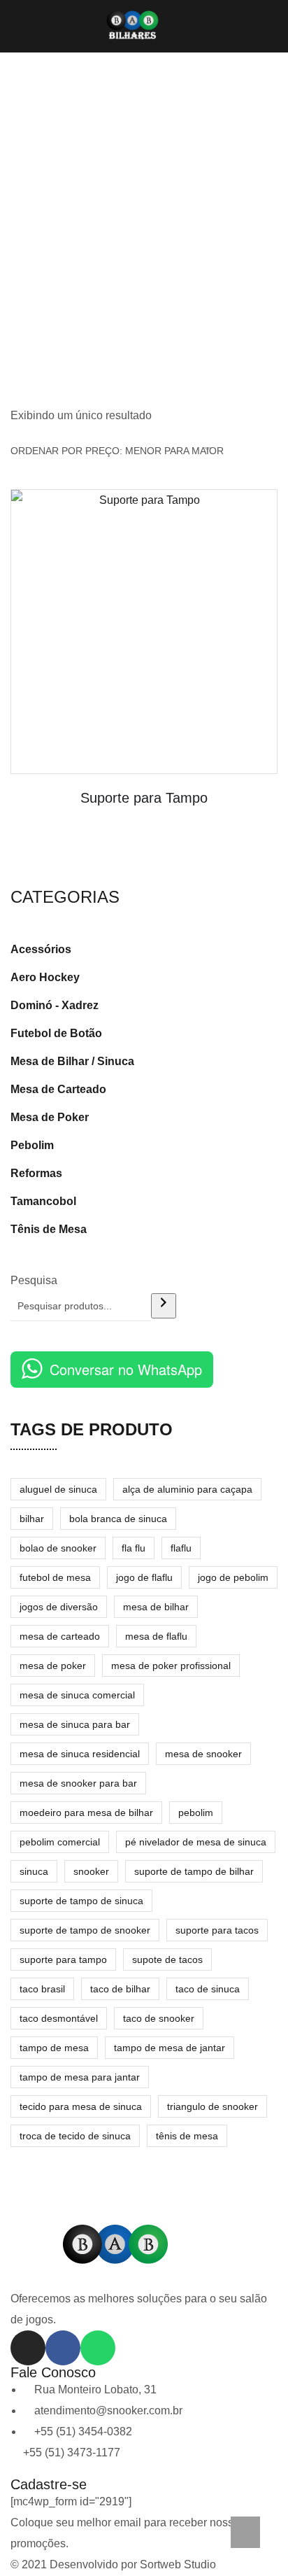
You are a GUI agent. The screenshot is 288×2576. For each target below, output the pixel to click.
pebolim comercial (60, 1842)
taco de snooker (159, 2018)
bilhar (32, 1519)
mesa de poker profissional (171, 1666)
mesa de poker (53, 1666)
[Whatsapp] (98, 2348)
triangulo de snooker (213, 2106)
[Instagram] (28, 2348)
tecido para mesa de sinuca (81, 2106)
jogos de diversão (59, 1607)
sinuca (34, 1871)
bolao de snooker (58, 1548)
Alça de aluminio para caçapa (187, 1489)
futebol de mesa (55, 1577)
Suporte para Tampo (144, 798)
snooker (91, 1871)
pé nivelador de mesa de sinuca (196, 1842)
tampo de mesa (54, 2048)
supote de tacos (167, 1959)
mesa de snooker (203, 1754)
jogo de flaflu (144, 1577)
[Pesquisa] (164, 1306)
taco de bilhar (120, 1989)
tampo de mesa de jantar (170, 2048)
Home (144, 235)
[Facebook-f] (63, 2348)
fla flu (134, 1548)
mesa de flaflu (156, 1636)
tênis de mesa (187, 2136)
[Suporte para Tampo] (144, 632)
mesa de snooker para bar (78, 1783)
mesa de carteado (60, 1636)
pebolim (196, 1813)
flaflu (181, 1548)
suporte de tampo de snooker (85, 1930)
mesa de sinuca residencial (80, 1754)
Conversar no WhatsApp (126, 1369)
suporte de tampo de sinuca (81, 1901)
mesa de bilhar (156, 1607)
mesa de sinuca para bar (75, 1724)
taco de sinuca (208, 1989)
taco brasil (42, 1989)
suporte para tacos (217, 1930)
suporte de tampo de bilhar (194, 1871)
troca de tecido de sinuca (75, 2136)
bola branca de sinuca (118, 1519)
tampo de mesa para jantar (80, 2077)
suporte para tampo (63, 1959)
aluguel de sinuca (58, 1489)
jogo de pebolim (233, 1577)
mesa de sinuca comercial (77, 1695)
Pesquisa (34, 1280)
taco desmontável (59, 2018)
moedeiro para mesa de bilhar (86, 1813)
